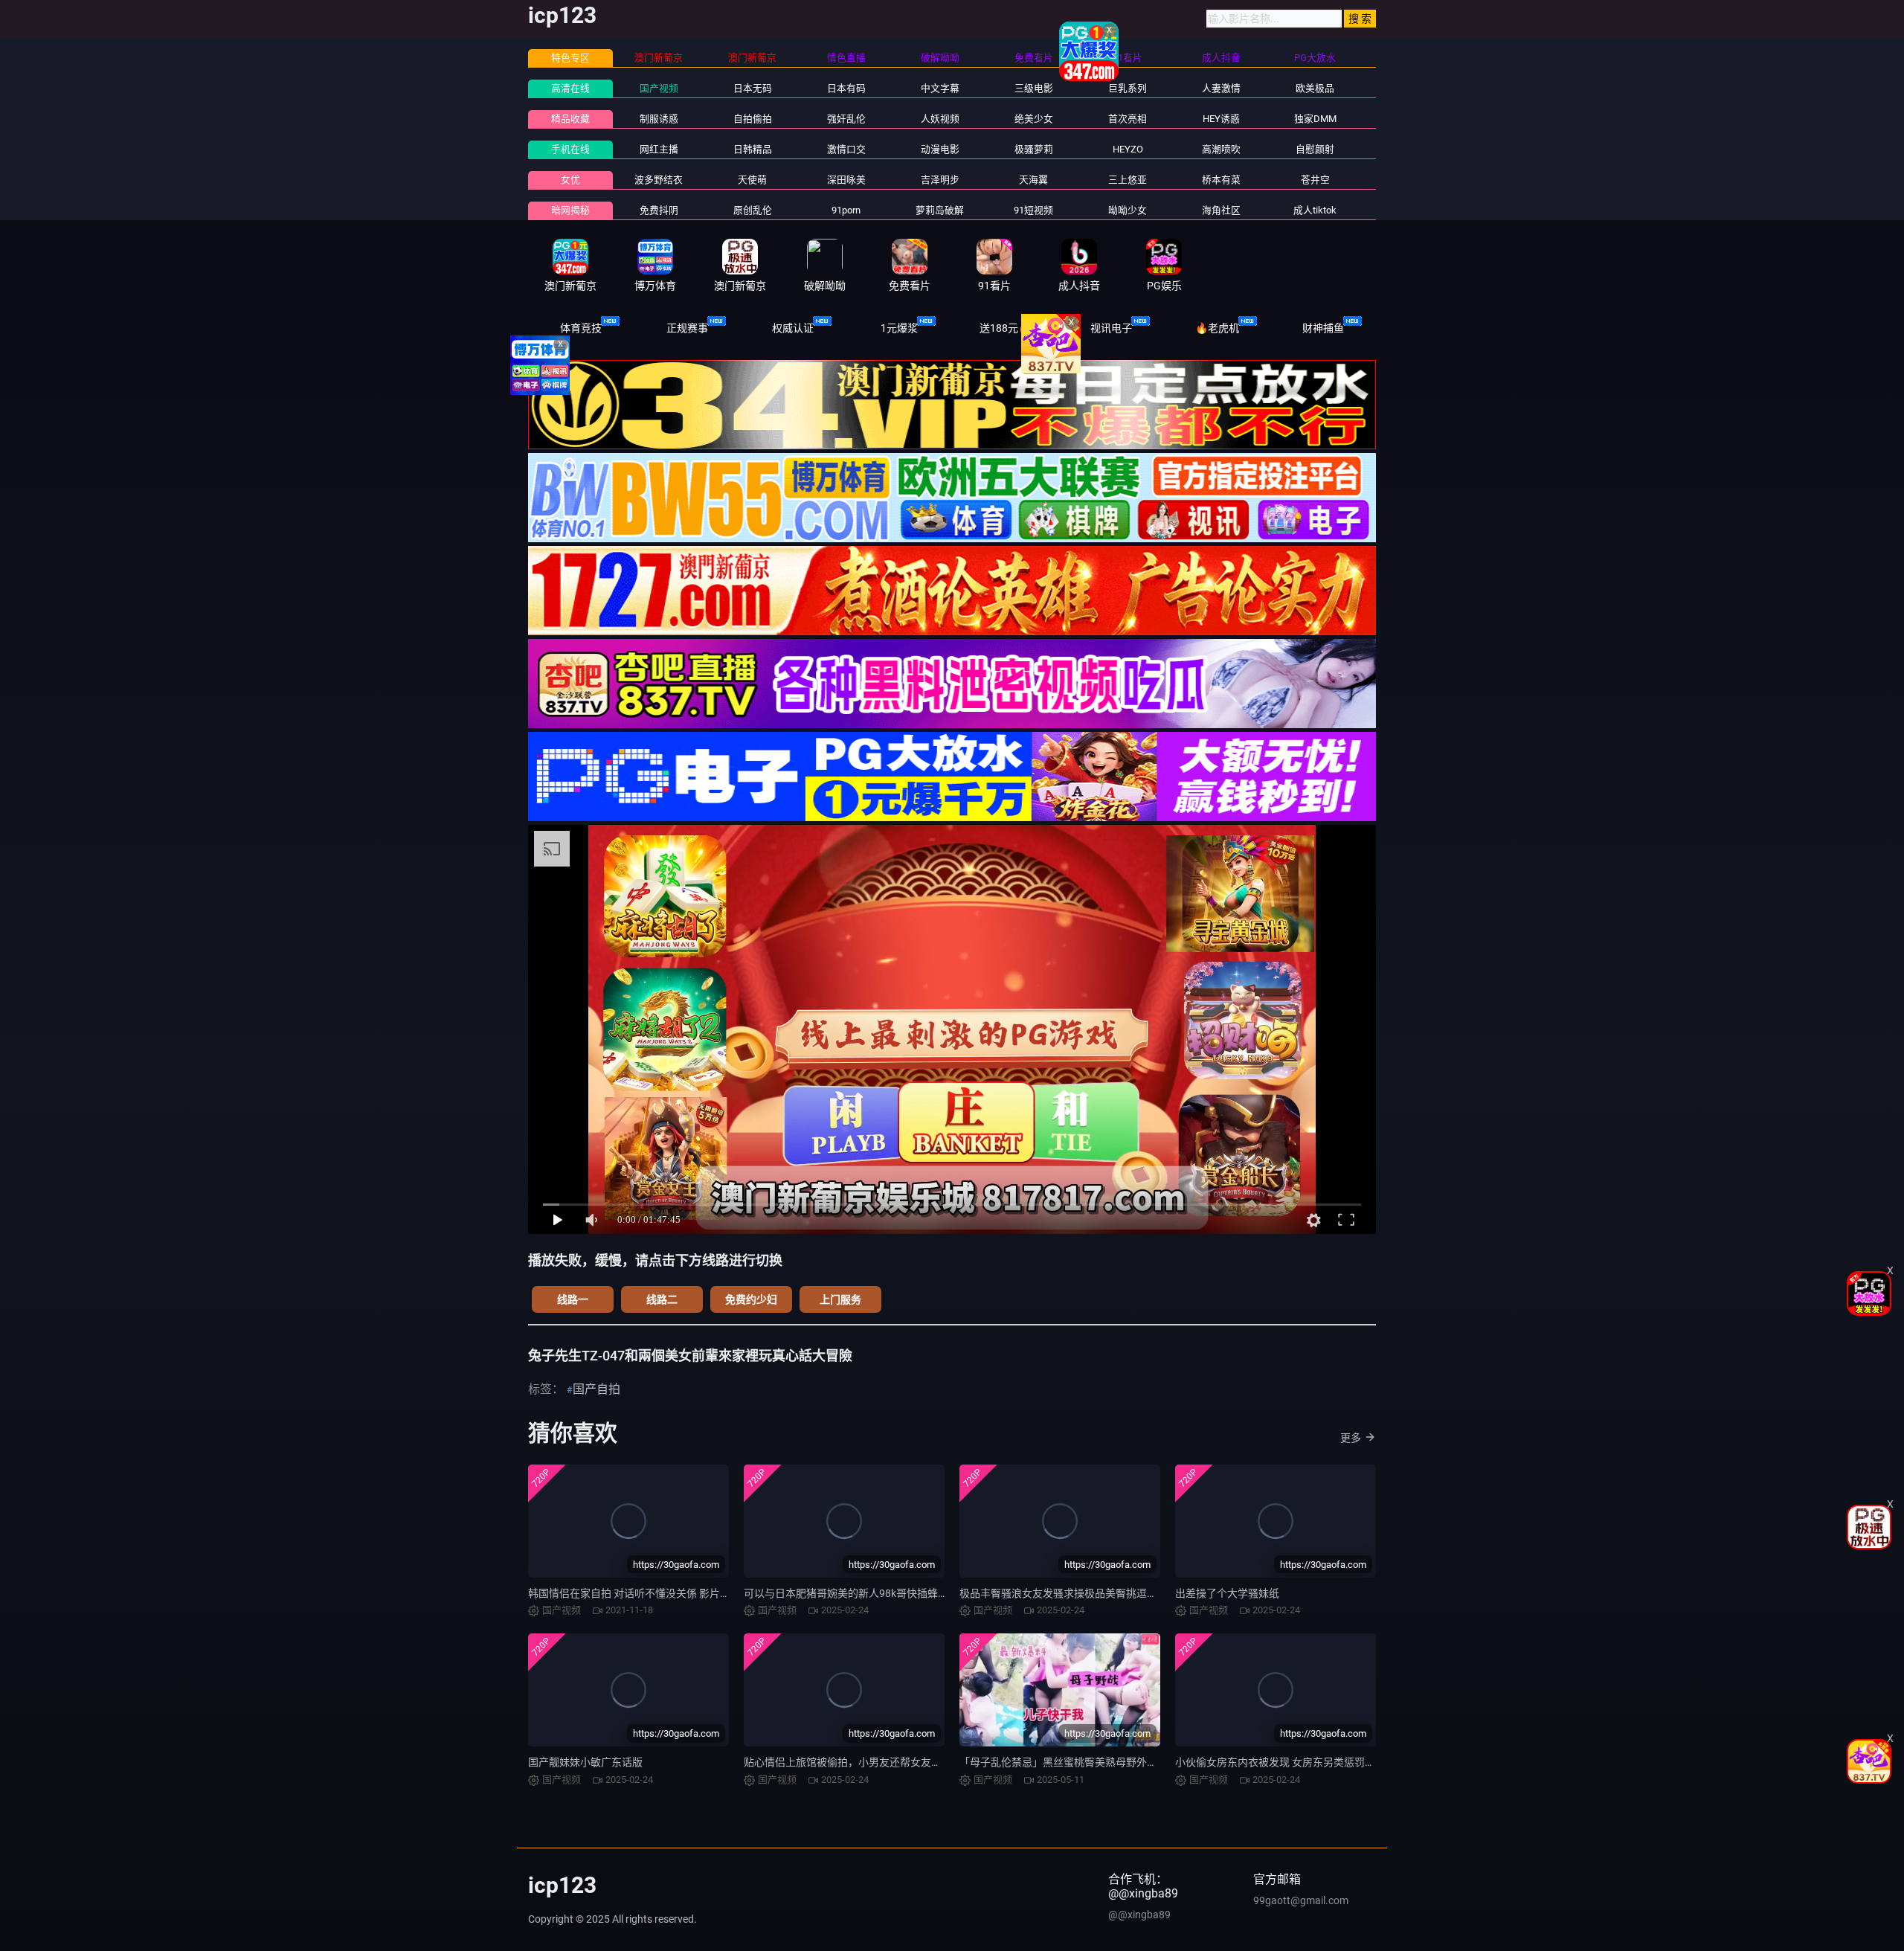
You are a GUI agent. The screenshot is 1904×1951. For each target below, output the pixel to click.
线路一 (573, 1299)
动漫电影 (940, 149)
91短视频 (1033, 210)
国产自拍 (596, 1389)
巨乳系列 (1128, 88)
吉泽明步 (940, 180)
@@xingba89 (1139, 1915)
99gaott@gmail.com (1301, 1900)
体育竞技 (581, 328)
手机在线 (570, 149)
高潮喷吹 (1221, 149)
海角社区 (1221, 210)
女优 (570, 180)
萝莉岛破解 (940, 210)
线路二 (662, 1299)
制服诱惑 (659, 119)
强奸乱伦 (846, 119)
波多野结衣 (659, 180)
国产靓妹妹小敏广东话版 (585, 1762)
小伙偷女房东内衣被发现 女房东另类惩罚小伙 (1280, 1762)
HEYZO (1128, 149)
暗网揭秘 (570, 210)
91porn (846, 210)
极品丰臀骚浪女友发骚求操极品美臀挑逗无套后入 (1074, 1593)
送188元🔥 (1005, 328)
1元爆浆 (899, 328)
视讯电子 (1111, 328)
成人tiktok (1315, 210)
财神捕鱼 (1323, 328)
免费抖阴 (659, 210)
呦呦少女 (1128, 210)
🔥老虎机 (1217, 328)
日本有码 (846, 88)
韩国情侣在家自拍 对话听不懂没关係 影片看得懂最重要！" (662, 1593)
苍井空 (1315, 180)
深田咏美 (846, 180)
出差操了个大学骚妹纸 (1227, 1593)
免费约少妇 (751, 1299)
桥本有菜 (1221, 180)
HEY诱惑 (1221, 119)
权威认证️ (793, 328)
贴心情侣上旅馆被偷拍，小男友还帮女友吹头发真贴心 (869, 1762)
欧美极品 (1315, 88)
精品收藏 (570, 119)
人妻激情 (1221, 88)
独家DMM (1315, 119)
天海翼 (1033, 180)
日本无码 (753, 88)
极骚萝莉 (1034, 149)
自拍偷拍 (753, 119)
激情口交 (846, 149)
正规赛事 (687, 328)
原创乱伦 (753, 210)
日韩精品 (753, 149)
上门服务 (840, 1299)
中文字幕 (940, 88)
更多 (1351, 1438)
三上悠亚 (1128, 180)
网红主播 (659, 149)
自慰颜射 (1315, 149)
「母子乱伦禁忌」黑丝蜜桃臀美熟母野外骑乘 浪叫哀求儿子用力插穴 (1117, 1762)
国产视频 (659, 88)
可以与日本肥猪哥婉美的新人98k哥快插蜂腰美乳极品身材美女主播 (898, 1593)
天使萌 (752, 180)
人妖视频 (940, 119)
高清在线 (570, 88)
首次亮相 (1128, 119)
